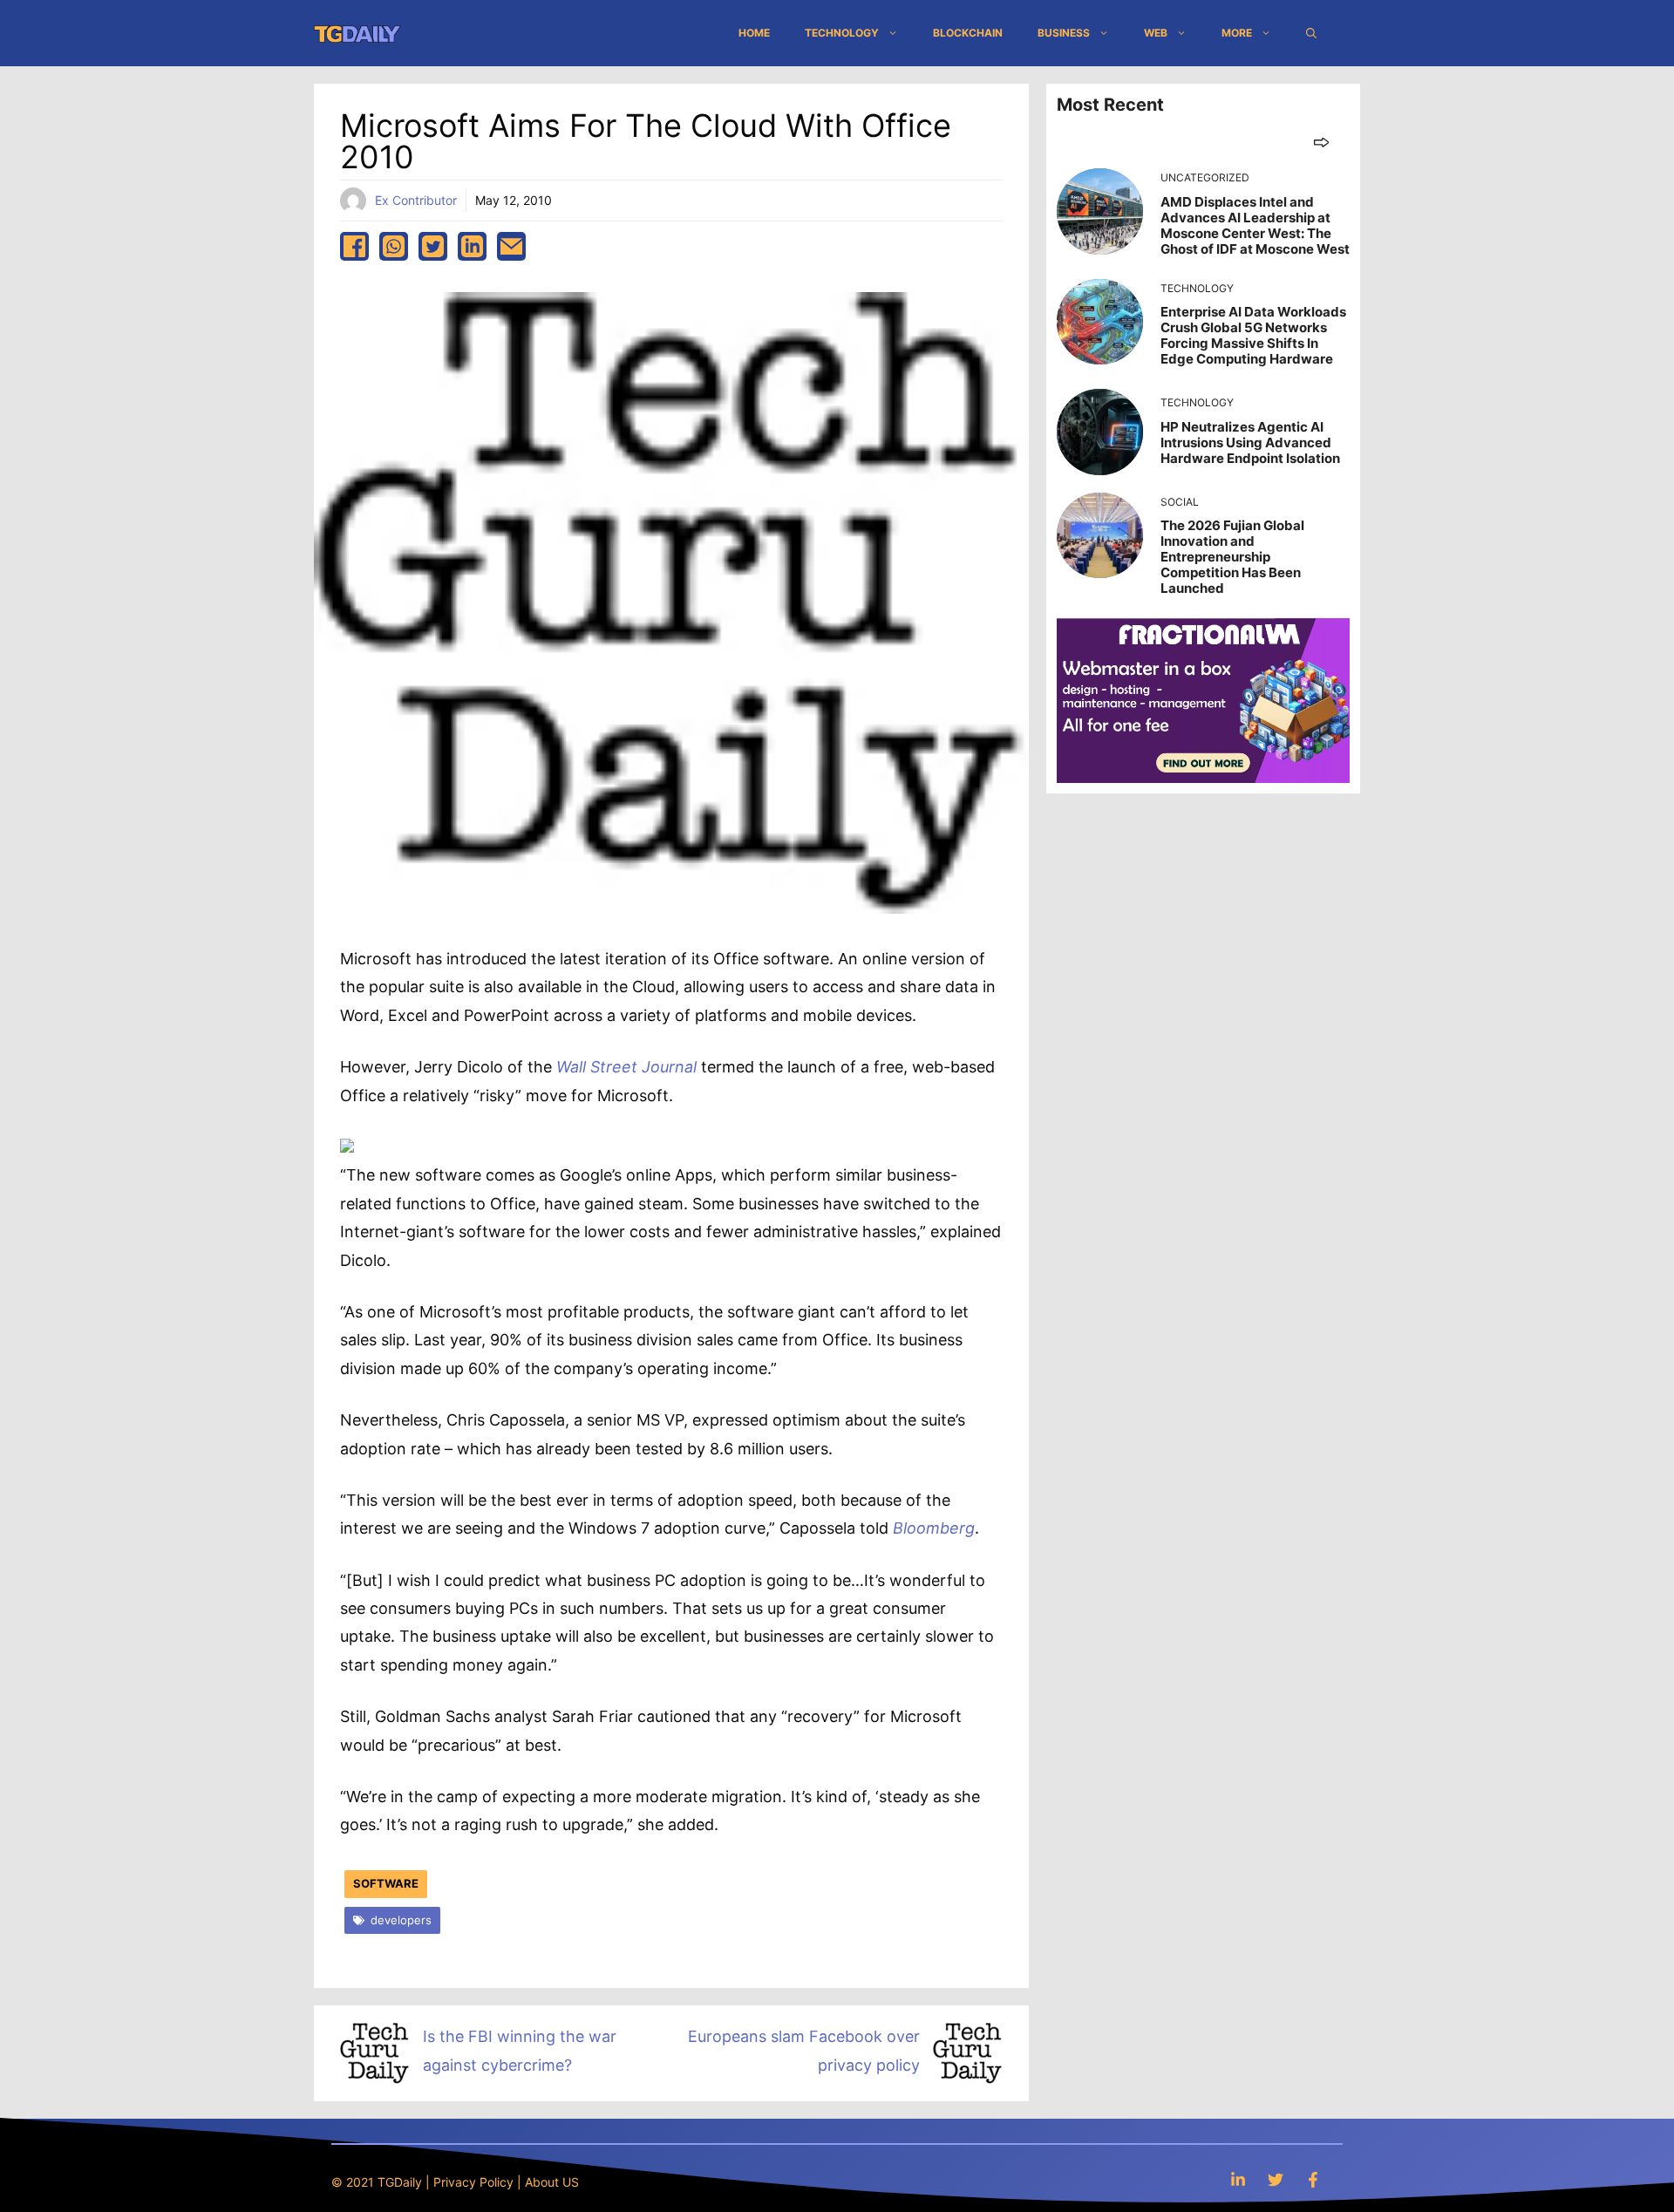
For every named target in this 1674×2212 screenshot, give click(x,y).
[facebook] (354, 246)
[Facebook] (1313, 2179)
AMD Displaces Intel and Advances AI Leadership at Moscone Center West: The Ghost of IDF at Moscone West (1255, 225)
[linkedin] (472, 246)
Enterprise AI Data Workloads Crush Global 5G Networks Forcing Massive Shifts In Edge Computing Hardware (1253, 335)
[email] (511, 246)
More (1237, 33)
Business (1064, 33)
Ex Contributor (416, 200)
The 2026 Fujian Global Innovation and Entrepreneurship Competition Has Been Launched (1232, 557)
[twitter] (433, 246)
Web (1156, 33)
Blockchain (968, 33)
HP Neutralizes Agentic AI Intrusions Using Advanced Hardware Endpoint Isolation (1250, 442)
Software (386, 1883)
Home (754, 33)
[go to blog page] (1321, 142)
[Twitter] (1276, 2179)
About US (552, 2182)
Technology (842, 33)
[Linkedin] (1238, 2179)
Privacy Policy (473, 2182)
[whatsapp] (394, 246)
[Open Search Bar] (1311, 33)
